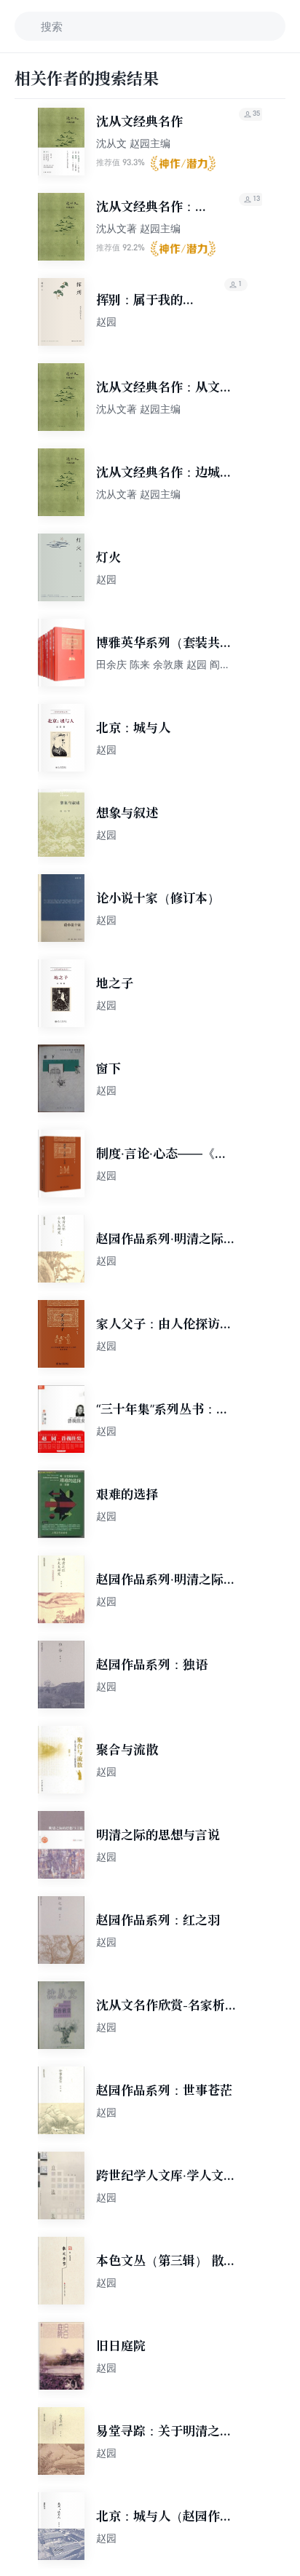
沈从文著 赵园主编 (138, 228)
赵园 (106, 321)
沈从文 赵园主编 (133, 143)
